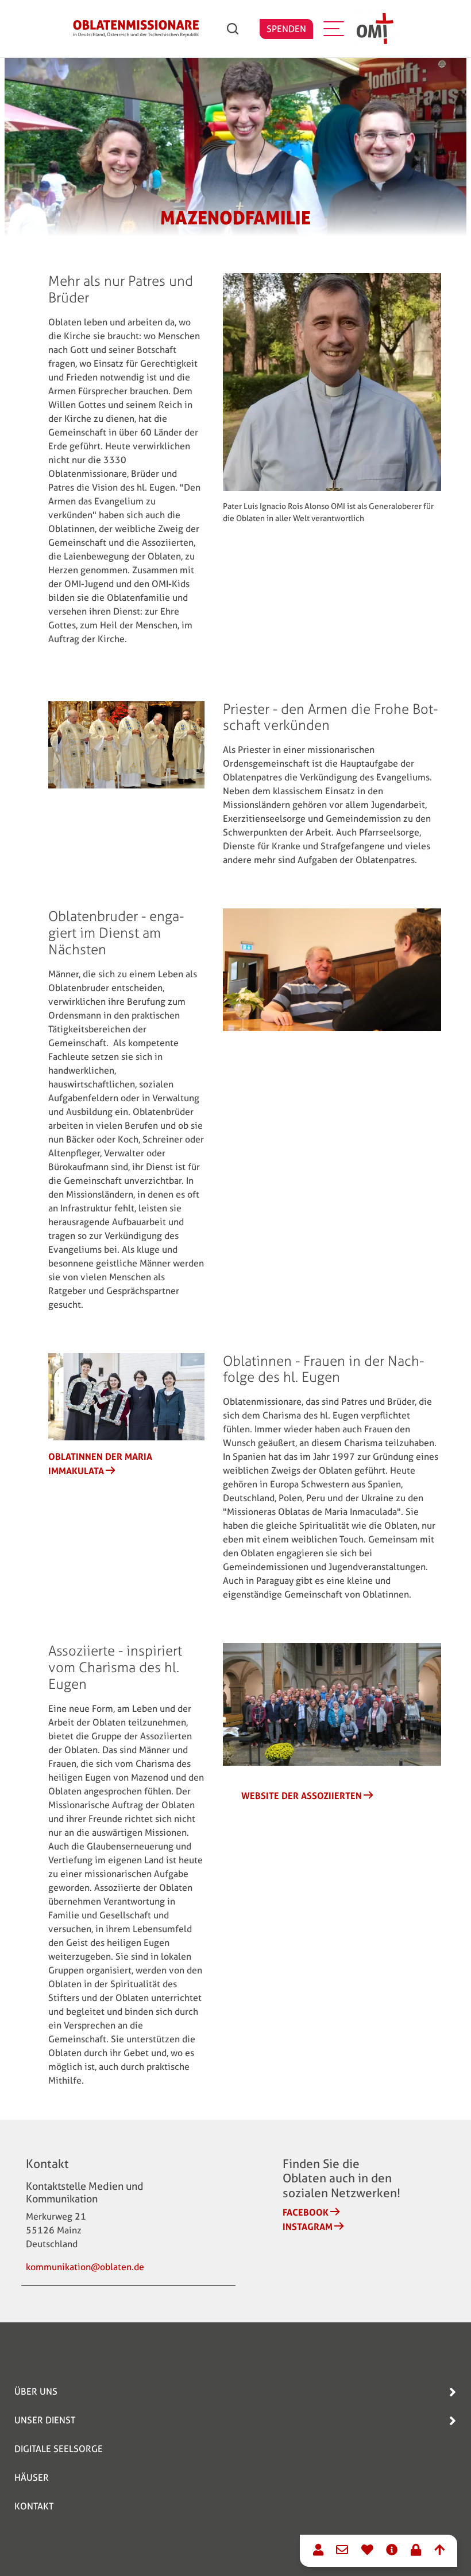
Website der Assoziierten (302, 1796)
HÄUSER (32, 2478)
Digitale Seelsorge (59, 2449)
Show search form (233, 29)
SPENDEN (286, 29)
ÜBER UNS (36, 2392)
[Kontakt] (318, 2551)
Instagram (308, 2227)
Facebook (306, 2212)
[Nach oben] (439, 2551)
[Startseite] (136, 29)
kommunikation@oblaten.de (85, 2267)
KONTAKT (34, 2506)
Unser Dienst (45, 2420)
